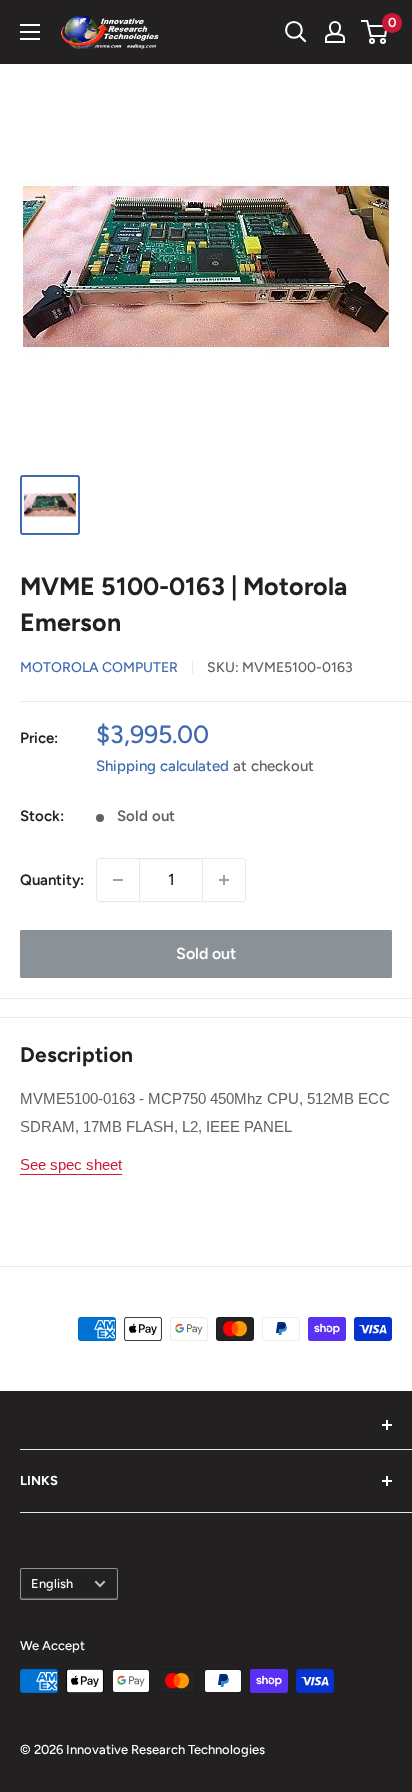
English (52, 1583)
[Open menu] (30, 32)
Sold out (206, 953)
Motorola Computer (99, 667)
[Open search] (296, 32)
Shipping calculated (162, 766)
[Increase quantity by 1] (224, 880)
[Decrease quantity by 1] (118, 880)
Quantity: (52, 880)
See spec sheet (71, 1164)
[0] (375, 32)
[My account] (335, 32)
